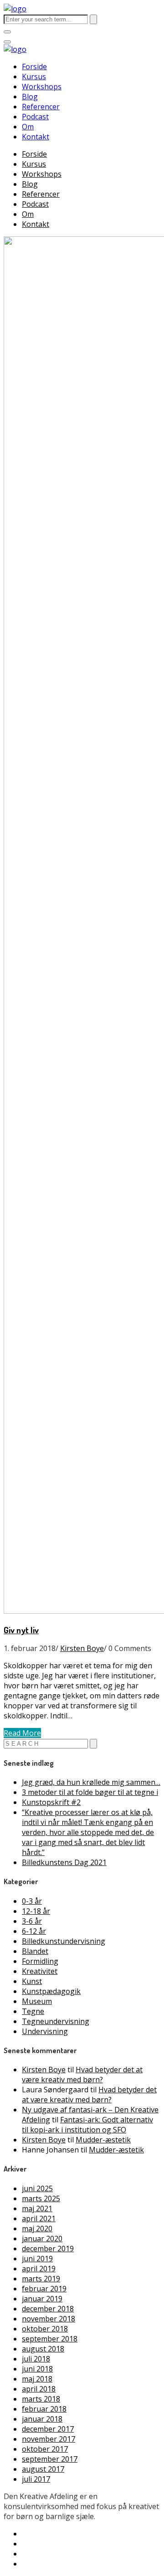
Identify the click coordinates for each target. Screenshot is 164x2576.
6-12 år (34, 1931)
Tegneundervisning (56, 2021)
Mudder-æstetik (103, 2140)
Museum (37, 2001)
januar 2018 (42, 2419)
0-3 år (32, 1901)
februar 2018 (44, 2409)
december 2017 (48, 2429)
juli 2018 (36, 2359)
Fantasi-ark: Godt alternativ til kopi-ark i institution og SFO (87, 2125)
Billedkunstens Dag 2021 (64, 1862)
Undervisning (45, 2031)
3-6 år (32, 1921)
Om (28, 127)
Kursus (34, 77)
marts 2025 (41, 2198)
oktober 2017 (45, 2449)
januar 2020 (42, 2239)
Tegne (33, 2011)
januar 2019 (42, 2299)
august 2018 (43, 2349)
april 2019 (39, 2269)
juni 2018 (37, 2369)
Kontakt (36, 137)
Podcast (35, 117)
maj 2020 (37, 2228)
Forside (34, 66)
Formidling (40, 1961)
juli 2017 (36, 2479)
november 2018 (49, 2319)
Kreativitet (40, 1971)
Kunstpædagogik (51, 1991)
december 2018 (48, 2309)
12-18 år (36, 1911)
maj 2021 (37, 2208)
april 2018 (39, 2389)
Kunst (32, 1981)
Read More (22, 1733)
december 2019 (48, 2249)
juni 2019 (37, 2259)
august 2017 (43, 2469)
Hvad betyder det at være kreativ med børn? (82, 2075)
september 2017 (50, 2459)
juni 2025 (37, 2188)
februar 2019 (44, 2289)
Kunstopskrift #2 (51, 1802)
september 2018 (50, 2339)
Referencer (41, 107)
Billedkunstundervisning (64, 1941)
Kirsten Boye (82, 1648)
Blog (30, 97)
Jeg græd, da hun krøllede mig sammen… (91, 1782)
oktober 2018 (45, 2329)
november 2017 (49, 2439)
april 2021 (39, 2218)
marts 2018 (41, 2399)
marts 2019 (41, 2279)
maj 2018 (37, 2379)
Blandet (35, 1951)
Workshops (42, 87)
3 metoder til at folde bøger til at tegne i (90, 1792)
